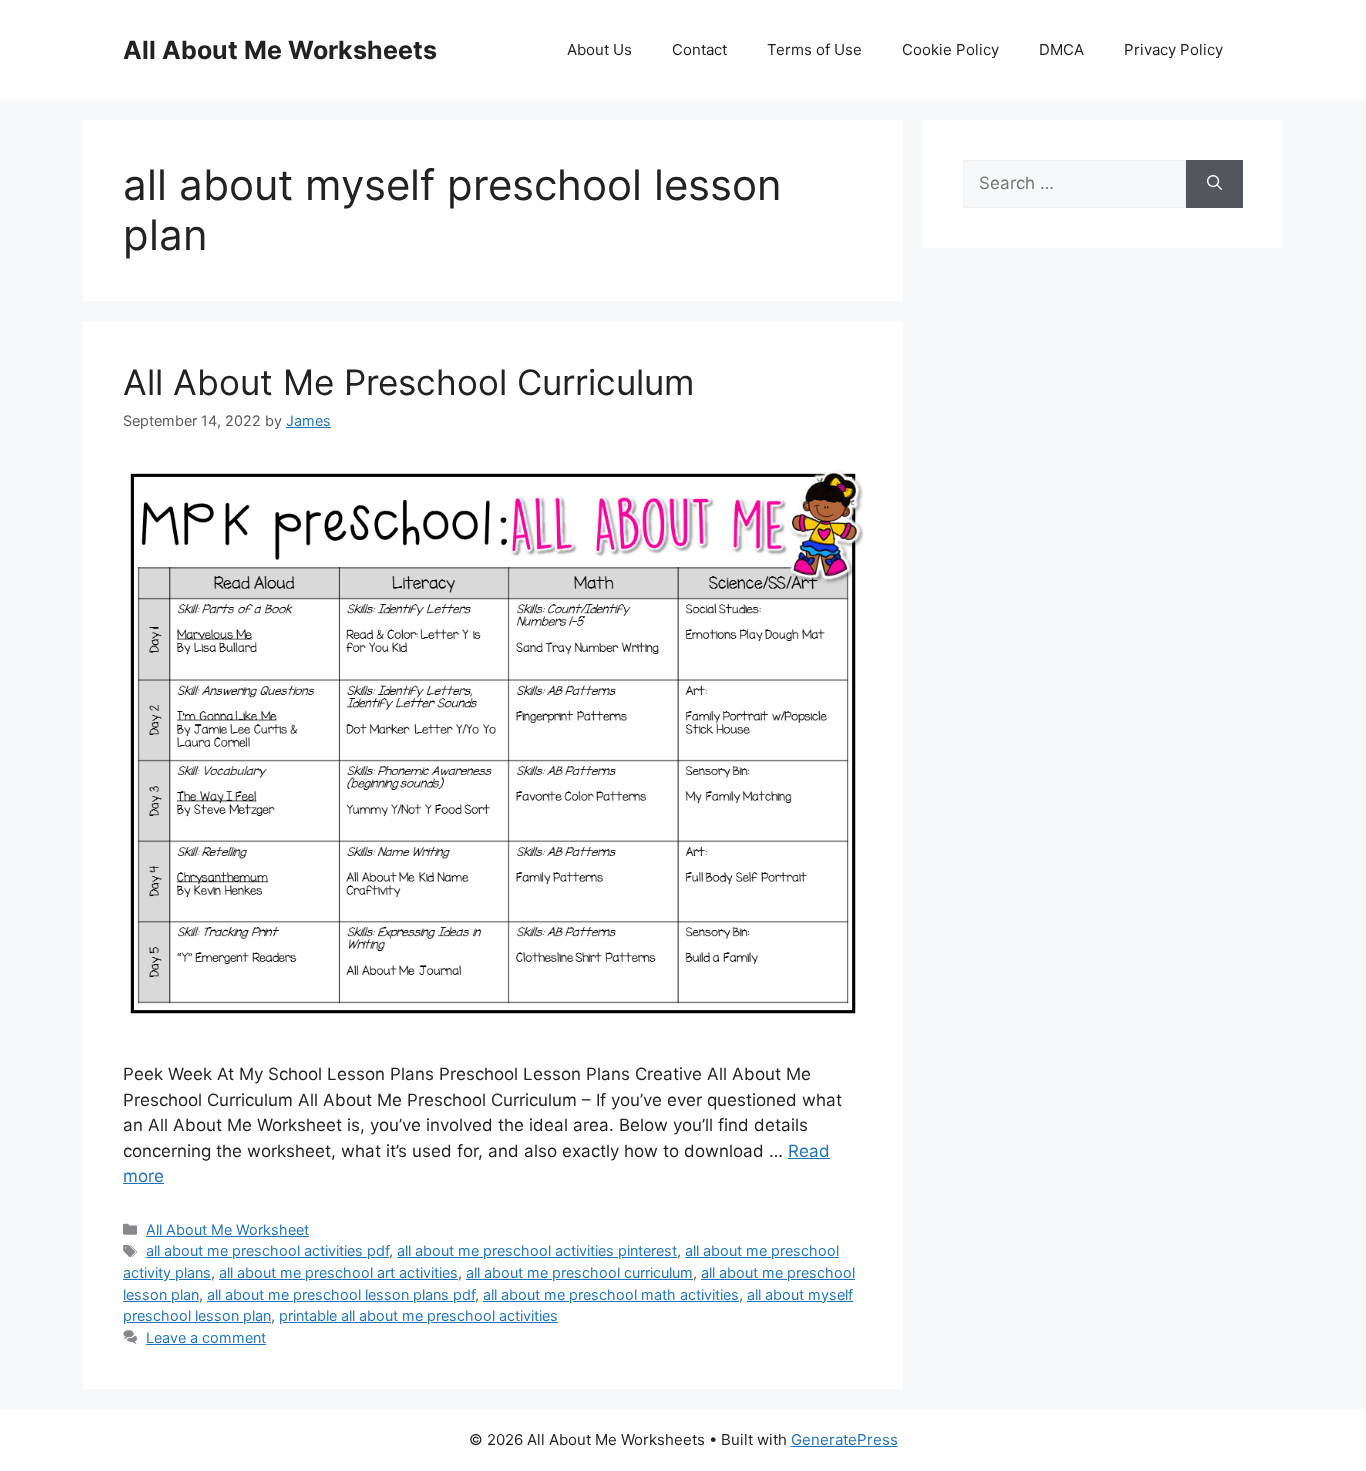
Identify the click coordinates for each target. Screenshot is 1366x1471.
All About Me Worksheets (280, 50)
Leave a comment (206, 1337)
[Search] (1214, 184)
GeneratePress (844, 1439)
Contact (699, 49)
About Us (599, 49)
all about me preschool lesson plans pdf (341, 1294)
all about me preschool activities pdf (267, 1250)
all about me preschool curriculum (579, 1272)
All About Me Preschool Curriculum (408, 382)
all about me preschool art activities (338, 1272)
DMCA (1061, 49)
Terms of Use (814, 49)
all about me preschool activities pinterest (537, 1250)
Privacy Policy (1173, 49)
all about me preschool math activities (611, 1294)
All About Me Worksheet (227, 1229)
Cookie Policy (950, 49)
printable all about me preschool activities (418, 1315)
